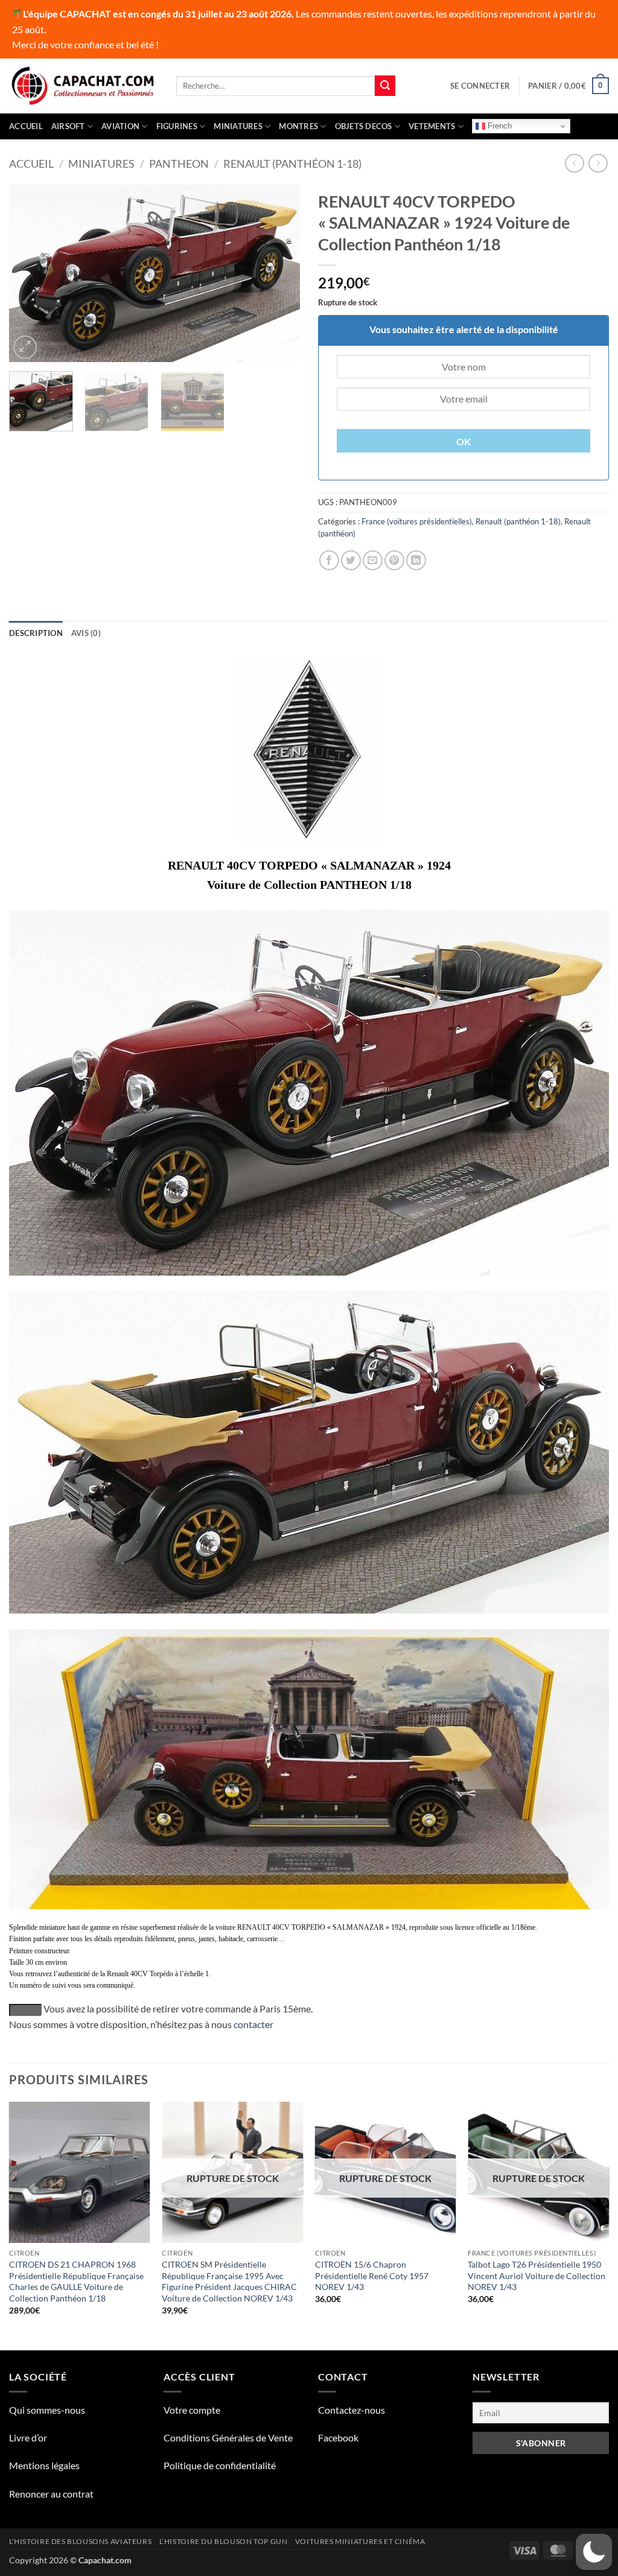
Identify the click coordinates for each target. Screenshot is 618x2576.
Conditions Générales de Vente (228, 2438)
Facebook (338, 2438)
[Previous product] (598, 163)
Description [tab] (36, 633)
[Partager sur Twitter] (351, 560)
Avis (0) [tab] (86, 633)
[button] (480, 86)
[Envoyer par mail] (373, 560)
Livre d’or (28, 2438)
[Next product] (574, 163)
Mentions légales (44, 2465)
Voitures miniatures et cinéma (360, 2541)
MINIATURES (238, 126)
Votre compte (192, 2410)
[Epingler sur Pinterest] (394, 560)
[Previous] (30, 273)
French (499, 126)
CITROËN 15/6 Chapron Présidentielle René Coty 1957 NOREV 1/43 (372, 2275)
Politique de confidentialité (220, 2465)
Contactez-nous (352, 2410)
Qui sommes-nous (47, 2410)
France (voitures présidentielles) (417, 521)
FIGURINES (177, 126)
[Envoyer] (385, 86)
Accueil (26, 126)
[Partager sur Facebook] (329, 560)
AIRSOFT (68, 126)
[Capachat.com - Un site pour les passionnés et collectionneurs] (84, 86)
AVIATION (120, 126)
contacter (253, 2024)
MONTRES (298, 126)
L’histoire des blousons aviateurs (80, 2541)
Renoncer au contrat (51, 2494)
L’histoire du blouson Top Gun (224, 2541)
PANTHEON (179, 164)
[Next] (279, 273)
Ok (464, 442)
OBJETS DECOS (364, 126)
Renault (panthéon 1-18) (292, 164)
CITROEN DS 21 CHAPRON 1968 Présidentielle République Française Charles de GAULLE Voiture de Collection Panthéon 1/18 (76, 2281)
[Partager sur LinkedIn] (416, 560)
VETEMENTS (432, 126)
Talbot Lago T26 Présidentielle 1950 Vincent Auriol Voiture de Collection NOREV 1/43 (537, 2275)
